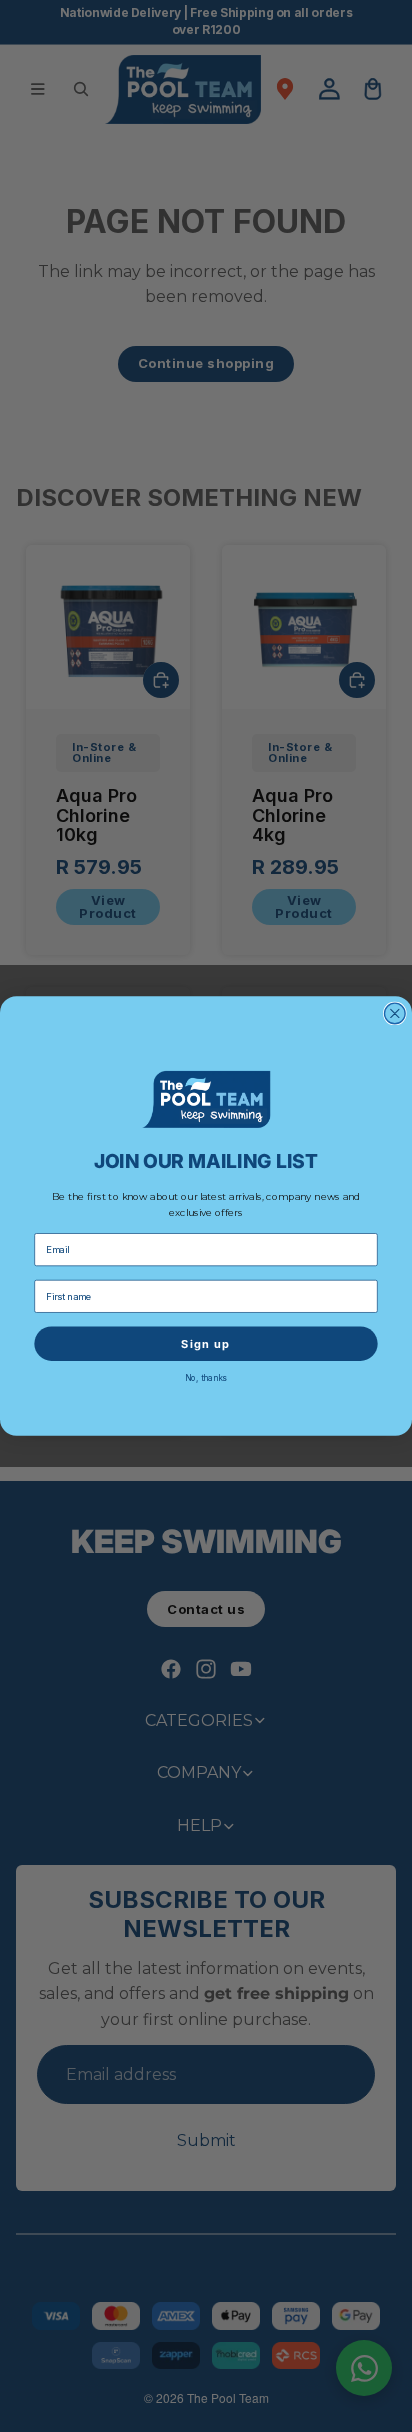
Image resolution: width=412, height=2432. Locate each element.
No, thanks (206, 1377)
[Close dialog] (395, 1013)
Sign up (205, 1343)
